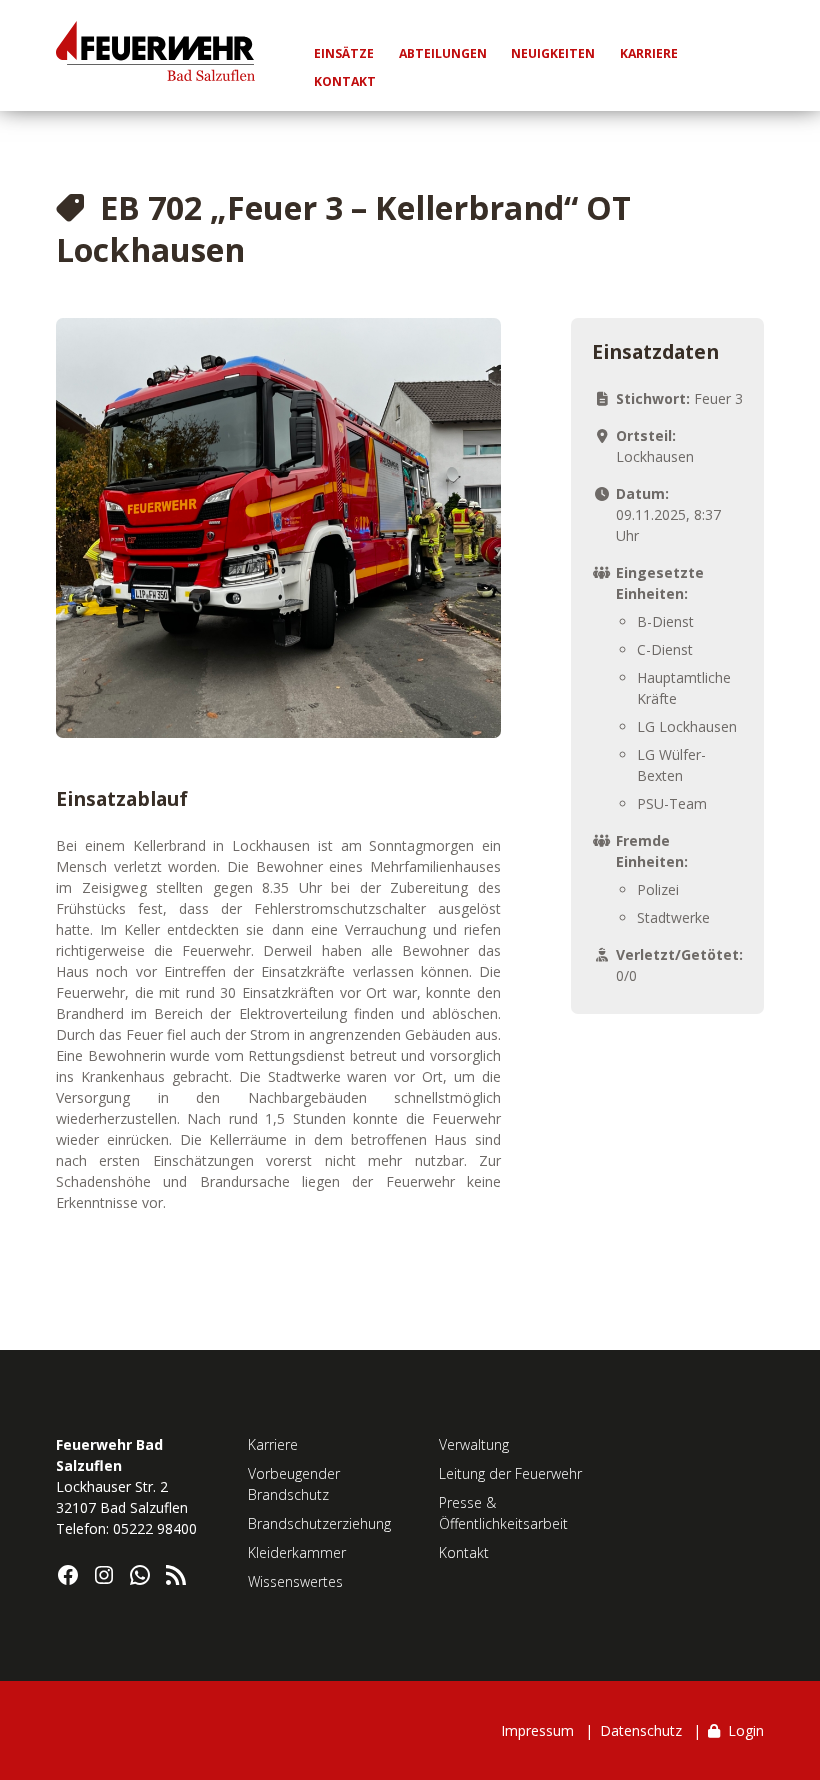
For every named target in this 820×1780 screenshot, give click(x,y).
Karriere (273, 1444)
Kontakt (464, 1552)
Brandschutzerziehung (319, 1523)
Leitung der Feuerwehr (510, 1473)
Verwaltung (474, 1444)
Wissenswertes (295, 1581)
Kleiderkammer (297, 1552)
